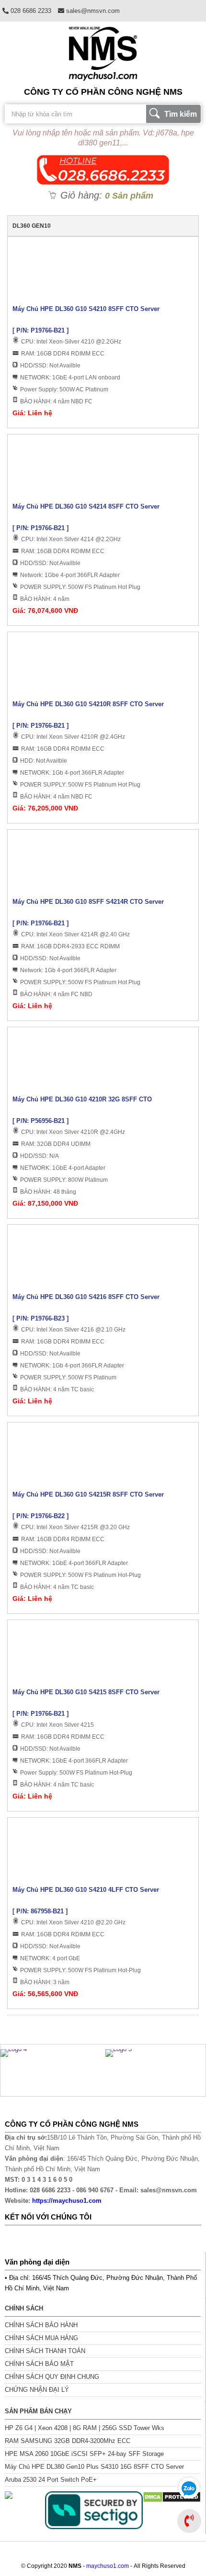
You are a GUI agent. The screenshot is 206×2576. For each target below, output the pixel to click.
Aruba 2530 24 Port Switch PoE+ (51, 2480)
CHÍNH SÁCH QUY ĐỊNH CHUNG (52, 2377)
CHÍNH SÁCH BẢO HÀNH (41, 2325)
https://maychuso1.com (67, 2201)
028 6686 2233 (30, 11)
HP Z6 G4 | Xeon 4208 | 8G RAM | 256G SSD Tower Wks (85, 2428)
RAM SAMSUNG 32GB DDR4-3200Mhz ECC (68, 2441)
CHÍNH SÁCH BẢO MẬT (39, 2364)
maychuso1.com (108, 2566)
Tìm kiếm (181, 114)
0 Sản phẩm (129, 196)
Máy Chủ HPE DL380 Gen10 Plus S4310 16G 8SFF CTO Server (94, 2467)
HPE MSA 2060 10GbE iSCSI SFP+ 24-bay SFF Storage (84, 2454)
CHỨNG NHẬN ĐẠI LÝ (37, 2390)
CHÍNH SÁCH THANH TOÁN (45, 2351)
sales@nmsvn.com (92, 11)
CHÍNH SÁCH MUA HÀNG (41, 2338)
